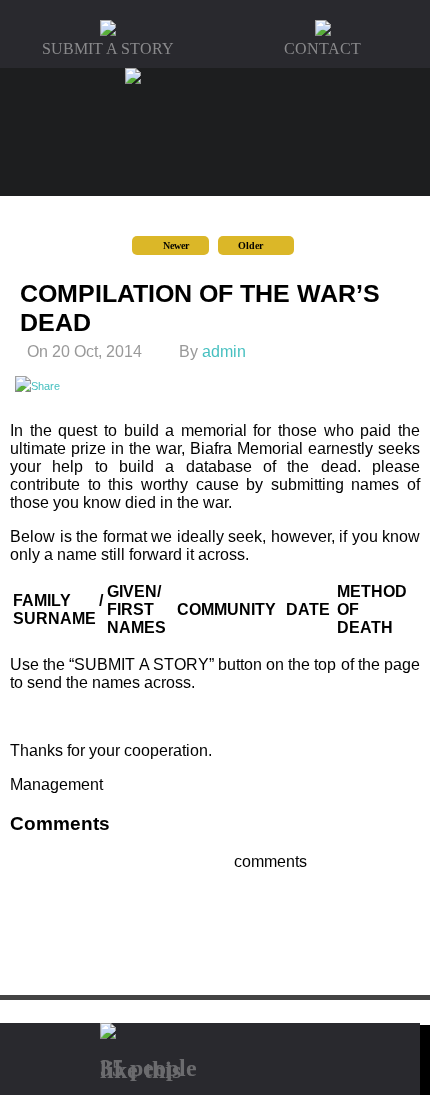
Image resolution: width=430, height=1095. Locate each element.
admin (224, 351)
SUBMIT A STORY (108, 48)
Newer (174, 245)
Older (252, 245)
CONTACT (322, 48)
